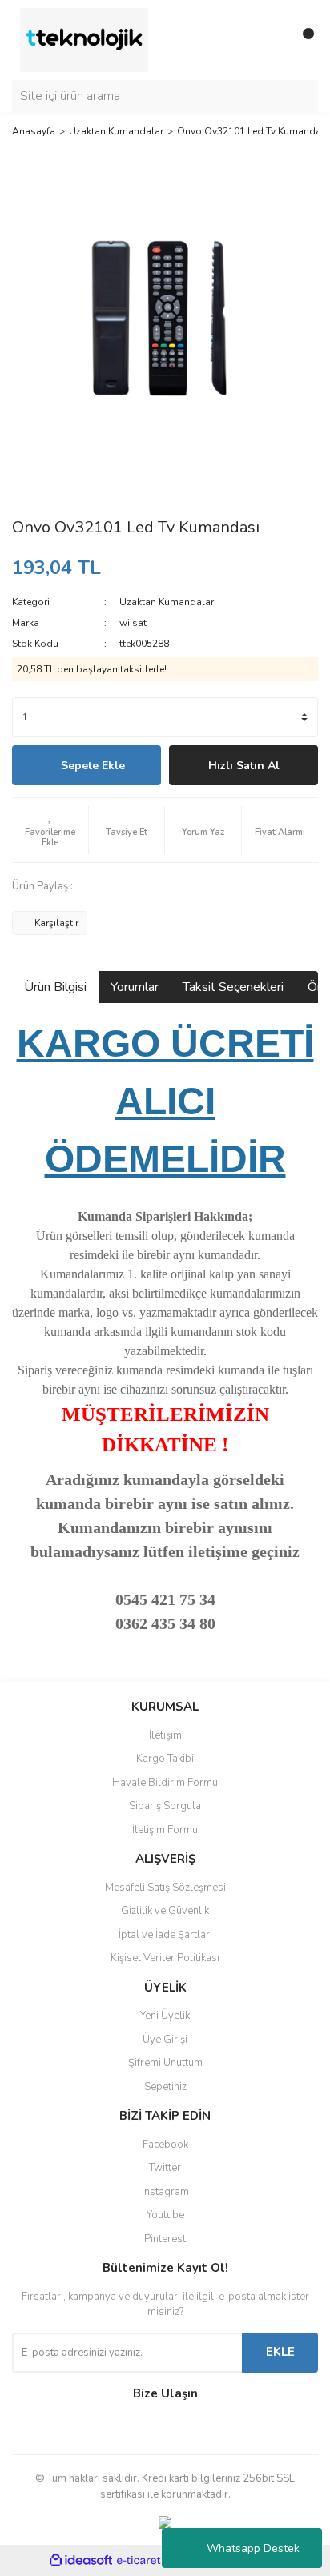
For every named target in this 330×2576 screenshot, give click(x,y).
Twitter (165, 2168)
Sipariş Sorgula (165, 1806)
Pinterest (165, 2239)
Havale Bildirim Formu (165, 1783)
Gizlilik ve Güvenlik (165, 1911)
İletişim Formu (165, 1830)
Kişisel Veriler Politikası (165, 1958)
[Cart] (302, 40)
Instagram (165, 2192)
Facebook (165, 2145)
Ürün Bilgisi (55, 987)
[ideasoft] (81, 2561)
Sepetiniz (165, 2087)
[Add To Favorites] (50, 830)
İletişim (165, 1735)
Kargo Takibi (165, 1759)
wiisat (133, 623)
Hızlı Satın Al (244, 766)
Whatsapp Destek (253, 2548)
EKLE (280, 2352)
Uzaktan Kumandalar (167, 602)
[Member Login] (270, 40)
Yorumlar (135, 987)
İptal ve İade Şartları (165, 1935)
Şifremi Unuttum (165, 2063)
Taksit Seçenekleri (233, 987)
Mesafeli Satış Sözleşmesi (165, 1888)
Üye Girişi (165, 2040)
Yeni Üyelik (165, 2016)
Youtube (165, 2215)
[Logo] (84, 39)
